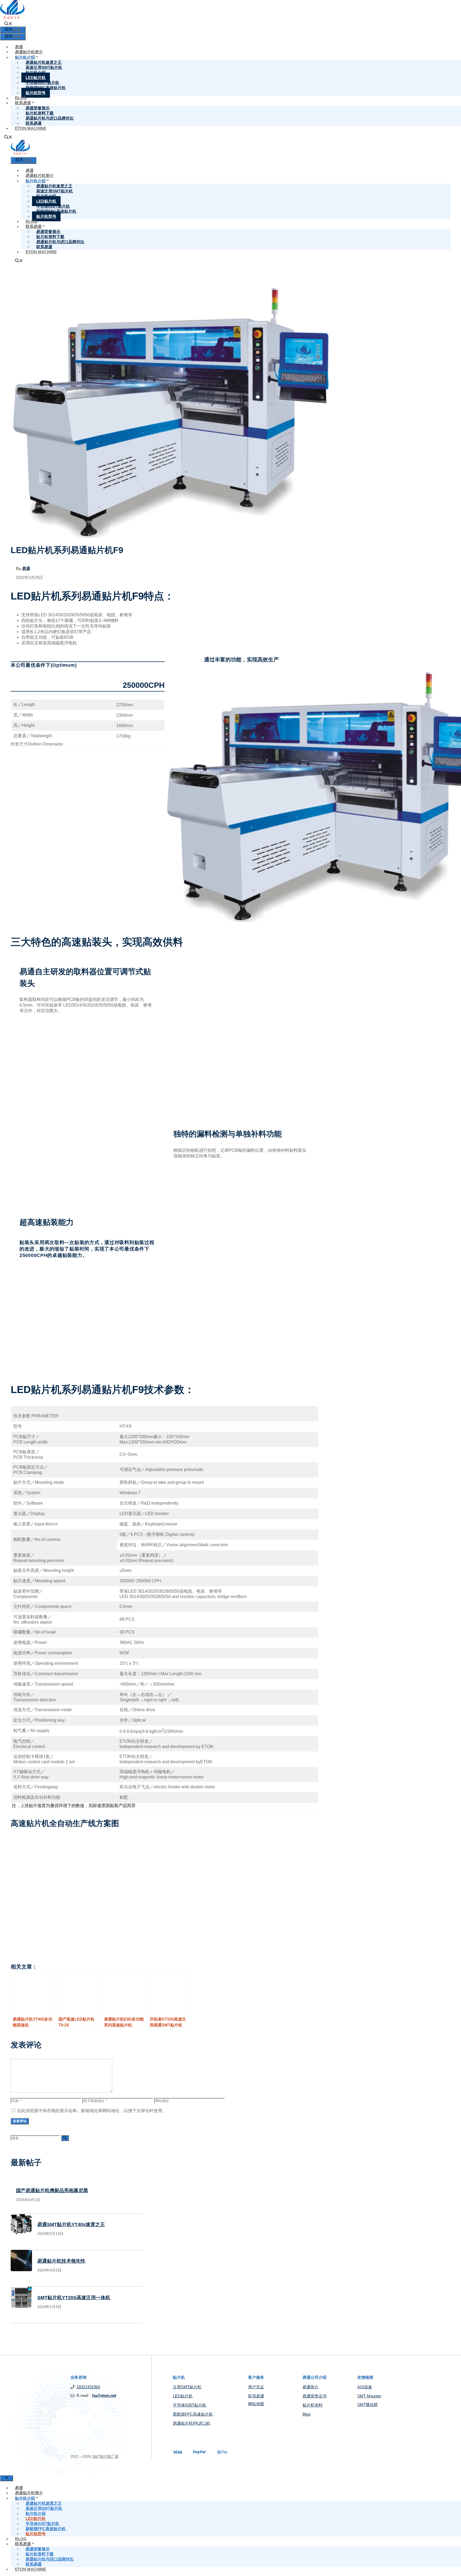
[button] (8, 24)
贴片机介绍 (25, 2498)
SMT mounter (369, 2396)
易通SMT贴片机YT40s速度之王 (71, 2224)
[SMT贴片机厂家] (20, 154)
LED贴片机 (183, 2396)
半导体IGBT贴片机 (190, 2405)
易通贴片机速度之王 (44, 2503)
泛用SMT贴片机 (187, 2387)
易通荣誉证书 (315, 2396)
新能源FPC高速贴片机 (193, 2414)
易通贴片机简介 (29, 52)
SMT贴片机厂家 (105, 2456)
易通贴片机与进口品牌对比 (50, 118)
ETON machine (31, 128)
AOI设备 (365, 2387)
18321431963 (88, 2387)
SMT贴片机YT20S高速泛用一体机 (74, 2298)
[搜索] (65, 2138)
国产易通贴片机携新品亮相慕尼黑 (52, 2191)
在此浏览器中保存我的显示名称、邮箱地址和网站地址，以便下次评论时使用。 (92, 2111)
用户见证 (256, 2387)
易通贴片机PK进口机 (192, 2423)
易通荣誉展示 (38, 2549)
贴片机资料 (313, 2405)
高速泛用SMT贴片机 (44, 2508)
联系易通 (34, 123)
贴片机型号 (36, 93)
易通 (19, 47)
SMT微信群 (367, 2405)
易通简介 (311, 2387)
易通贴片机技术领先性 (61, 2261)
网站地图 (256, 2404)
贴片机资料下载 (40, 2554)
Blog (21, 98)
